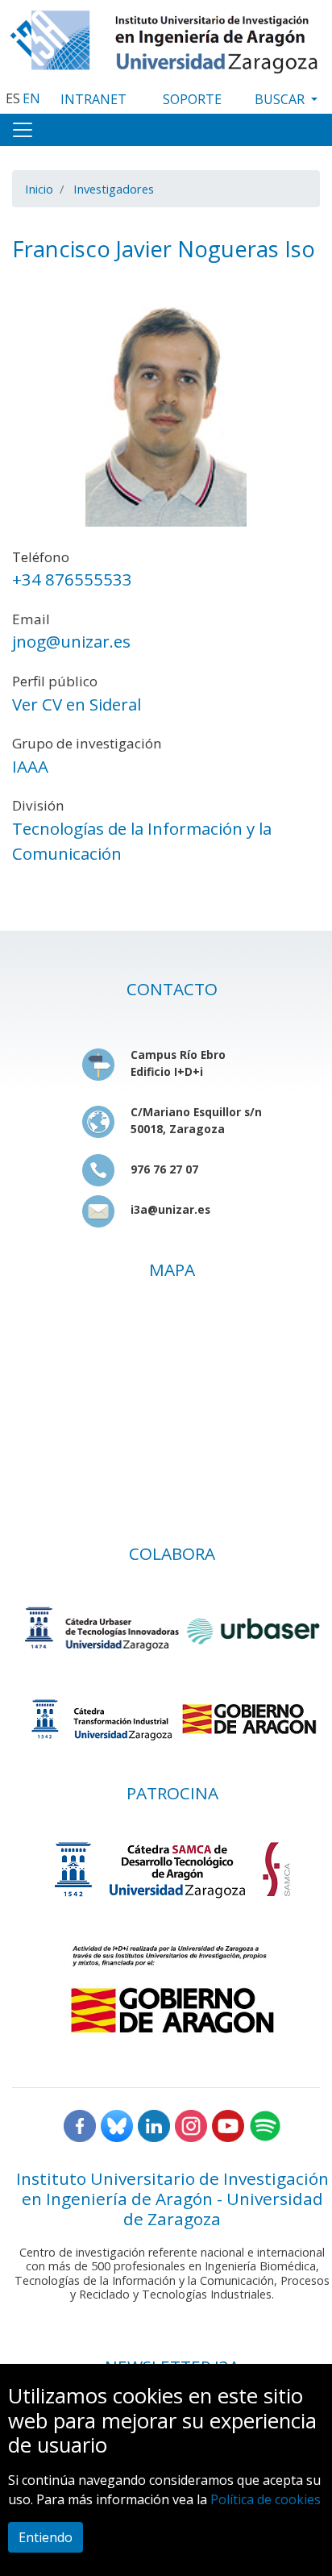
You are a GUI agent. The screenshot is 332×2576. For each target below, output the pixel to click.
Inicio (39, 189)
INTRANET (93, 99)
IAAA (30, 766)
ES (13, 98)
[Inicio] (166, 38)
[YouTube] (228, 2124)
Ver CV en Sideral (77, 704)
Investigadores (114, 189)
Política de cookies (266, 2499)
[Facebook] (80, 2124)
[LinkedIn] (154, 2124)
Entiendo (46, 2537)
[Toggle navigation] (23, 130)
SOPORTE (192, 99)
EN (31, 98)
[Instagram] (191, 2124)
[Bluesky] (117, 2124)
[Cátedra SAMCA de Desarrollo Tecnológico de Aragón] (172, 1869)
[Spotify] (265, 2124)
